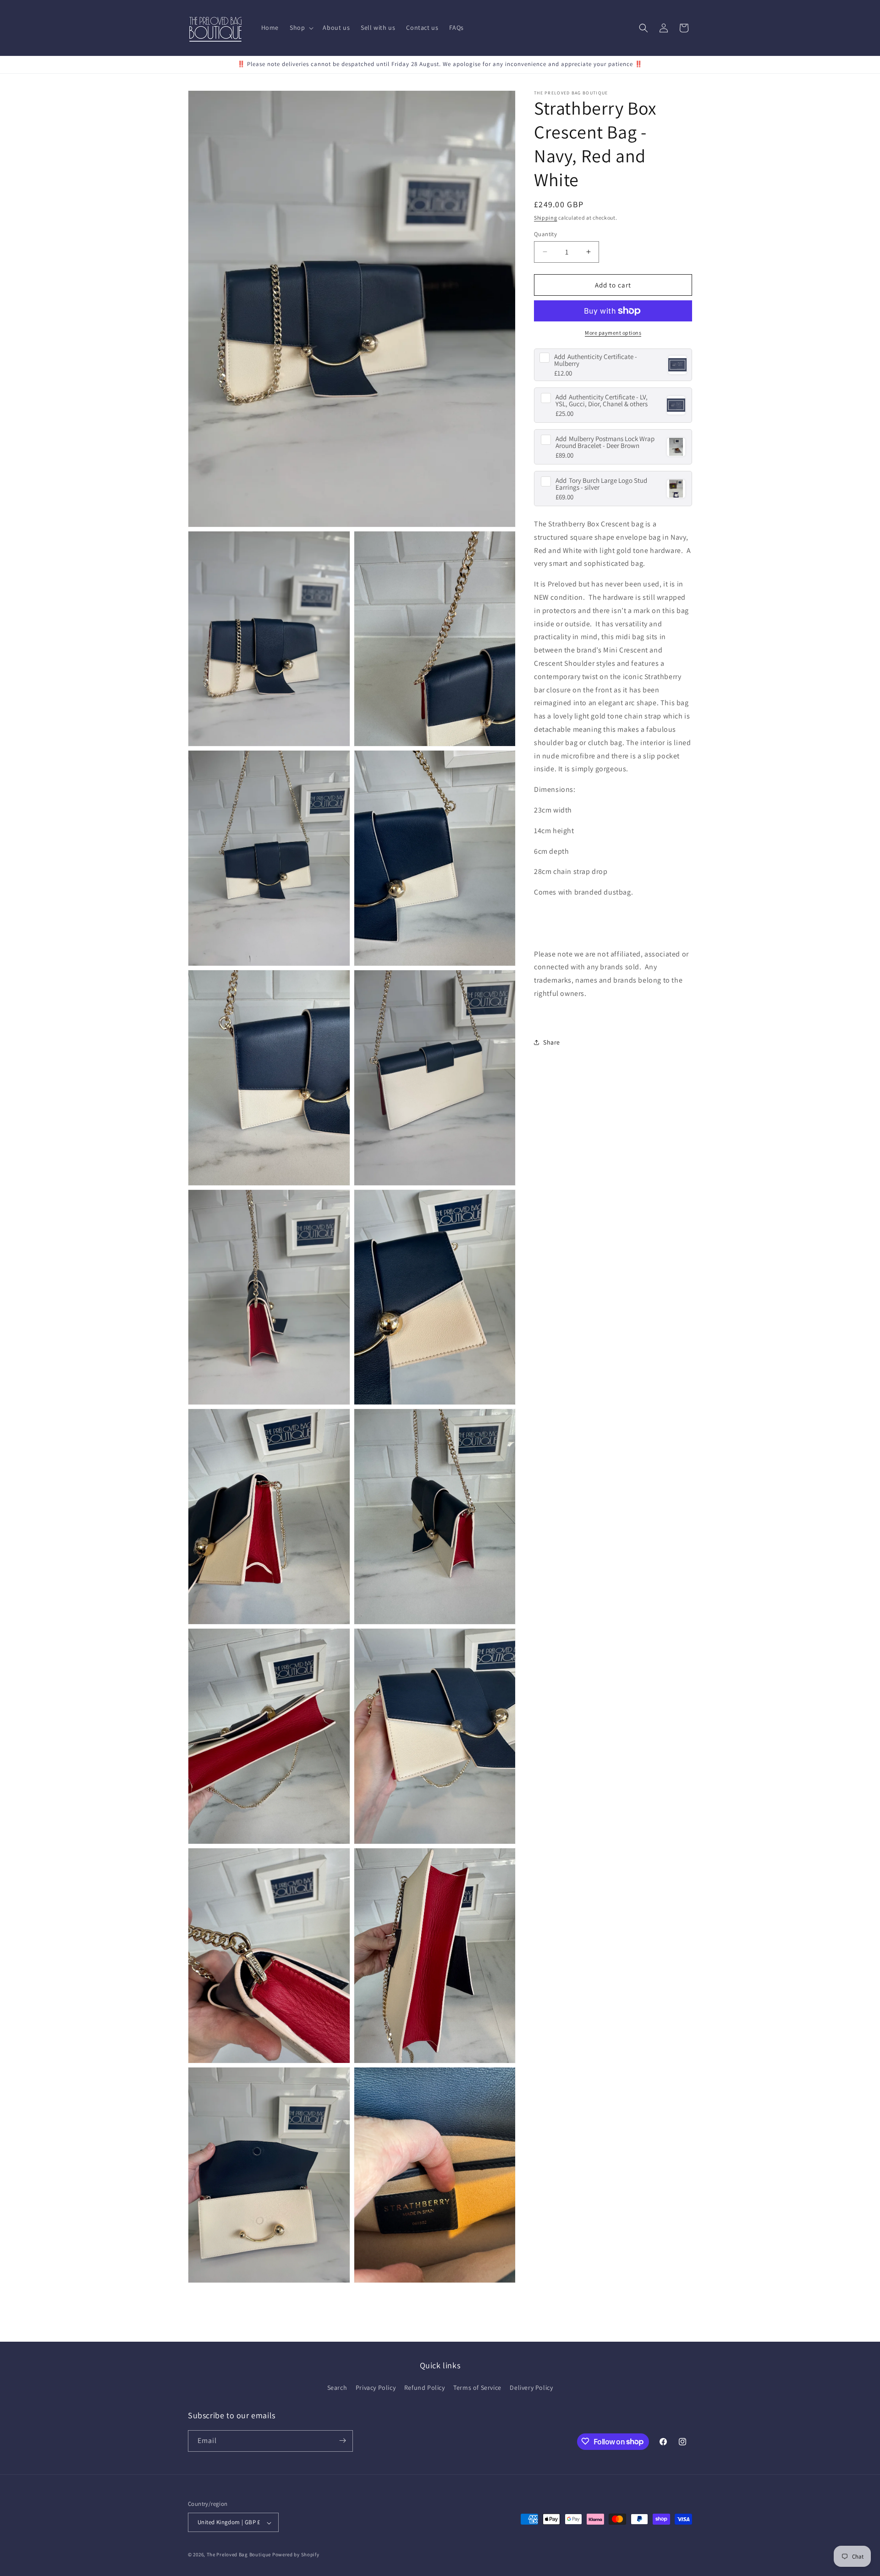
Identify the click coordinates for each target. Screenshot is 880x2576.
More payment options (613, 333)
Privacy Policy (376, 2388)
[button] (301, 28)
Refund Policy (425, 2388)
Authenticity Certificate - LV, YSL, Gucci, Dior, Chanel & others (602, 400)
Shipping (546, 218)
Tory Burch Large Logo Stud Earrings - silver (601, 484)
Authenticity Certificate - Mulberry (596, 360)
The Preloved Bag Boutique (239, 2555)
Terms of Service (477, 2388)
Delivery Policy (531, 2388)
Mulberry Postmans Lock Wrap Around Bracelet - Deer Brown (605, 442)
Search (337, 2388)
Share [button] (552, 1042)
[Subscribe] (342, 2441)
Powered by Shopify (296, 2555)
